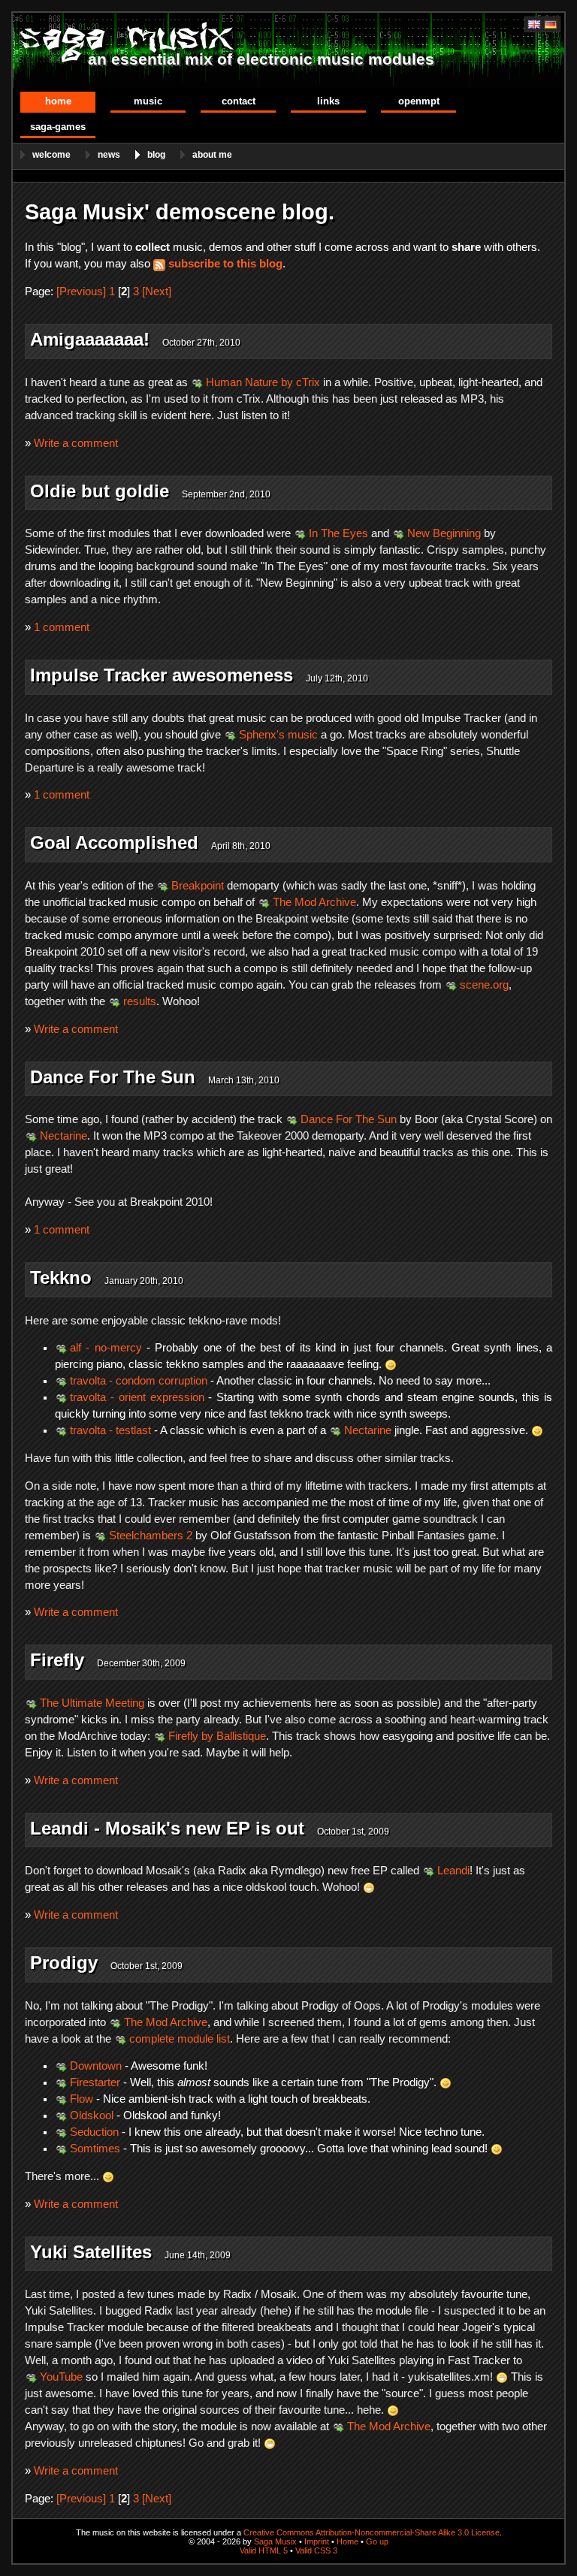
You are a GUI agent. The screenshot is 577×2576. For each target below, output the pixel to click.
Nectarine (63, 1136)
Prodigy (64, 1963)
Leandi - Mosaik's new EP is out (167, 1828)
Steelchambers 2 (151, 1536)
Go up (377, 2541)
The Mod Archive (314, 902)
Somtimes (95, 2149)
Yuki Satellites (91, 2252)
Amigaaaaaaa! (90, 339)
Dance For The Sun (113, 1077)
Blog (156, 155)
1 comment (62, 627)
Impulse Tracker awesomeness (162, 675)
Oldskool (92, 2115)
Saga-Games (58, 127)
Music (148, 101)
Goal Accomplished (114, 843)
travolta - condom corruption (139, 1381)
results (140, 1001)
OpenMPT (419, 101)
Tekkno (61, 1277)
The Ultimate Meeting (92, 1703)
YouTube (61, 2377)
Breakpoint (198, 886)
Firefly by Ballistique (217, 1736)
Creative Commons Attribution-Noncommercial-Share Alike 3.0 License (372, 2532)
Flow (82, 2099)
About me (212, 155)
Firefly (57, 1660)
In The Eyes (338, 533)
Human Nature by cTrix (263, 382)
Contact (239, 101)
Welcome (51, 155)
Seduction (94, 2132)
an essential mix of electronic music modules (261, 59)
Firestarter (95, 2082)
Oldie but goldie (100, 491)
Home (58, 101)
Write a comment (76, 443)
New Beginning (444, 533)
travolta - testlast (110, 1430)
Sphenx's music (278, 735)
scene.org (484, 985)
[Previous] (81, 291)
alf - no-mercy (106, 1348)
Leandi (453, 1871)
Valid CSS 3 (316, 2550)
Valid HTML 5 (264, 2550)
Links (328, 101)
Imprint (317, 2541)
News (109, 155)
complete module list (180, 2039)
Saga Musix (275, 2541)
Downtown (96, 2066)
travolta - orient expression (137, 1397)
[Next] (157, 291)
